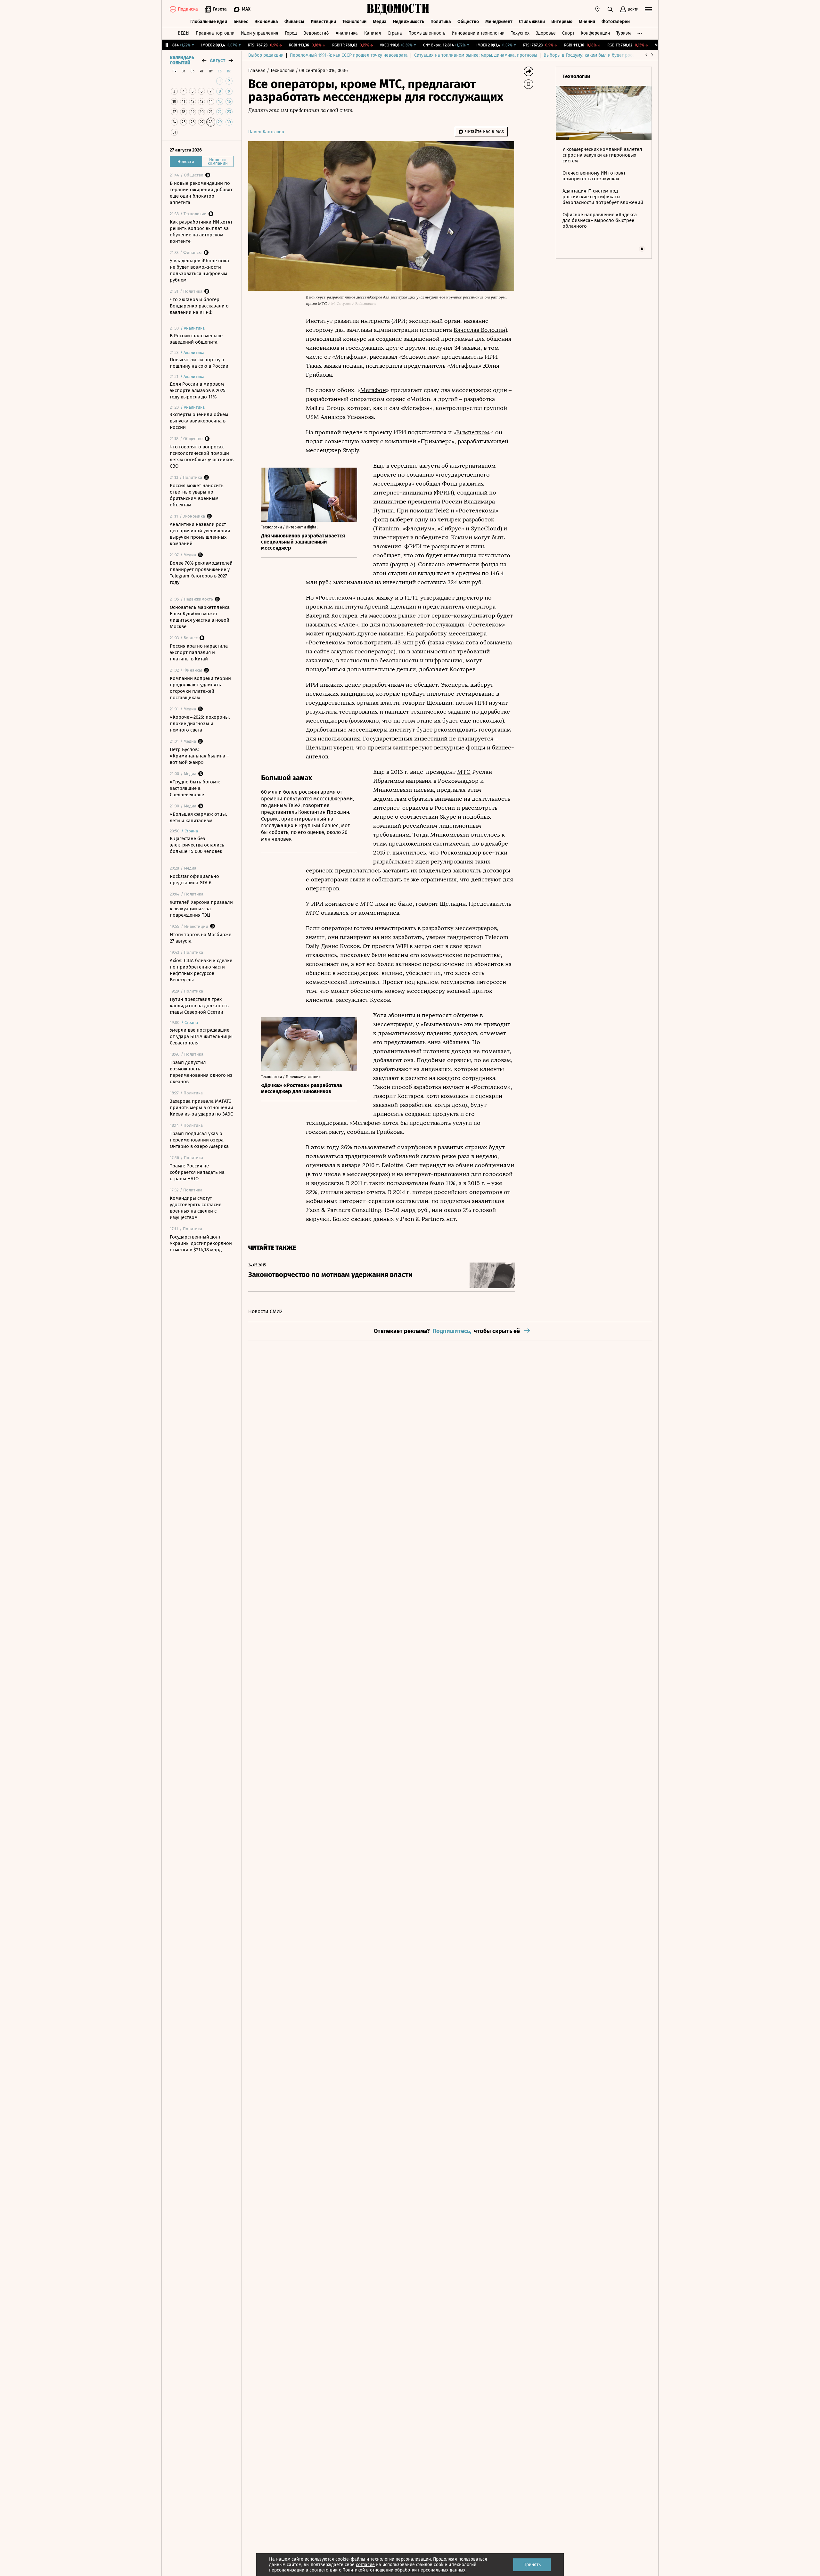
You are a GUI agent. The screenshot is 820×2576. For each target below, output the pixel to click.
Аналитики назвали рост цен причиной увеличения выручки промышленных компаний (200, 534)
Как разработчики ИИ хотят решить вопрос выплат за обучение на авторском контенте (201, 232)
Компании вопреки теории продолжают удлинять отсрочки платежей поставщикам (200, 688)
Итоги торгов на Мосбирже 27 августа (201, 938)
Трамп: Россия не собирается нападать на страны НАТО (197, 1172)
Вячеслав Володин (480, 330)
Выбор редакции (266, 55)
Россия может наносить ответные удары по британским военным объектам (197, 495)
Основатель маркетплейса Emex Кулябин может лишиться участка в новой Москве (200, 617)
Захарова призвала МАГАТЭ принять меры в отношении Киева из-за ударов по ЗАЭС (201, 1108)
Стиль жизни (532, 22)
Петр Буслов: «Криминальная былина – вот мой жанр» (199, 756)
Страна (395, 33)
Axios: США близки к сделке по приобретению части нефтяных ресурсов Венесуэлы (201, 970)
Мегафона (349, 357)
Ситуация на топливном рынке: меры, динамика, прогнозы (476, 55)
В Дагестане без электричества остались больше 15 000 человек (197, 845)
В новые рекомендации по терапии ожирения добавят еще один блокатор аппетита (201, 193)
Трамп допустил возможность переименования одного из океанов (201, 1072)
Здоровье (546, 33)
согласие (365, 2565)
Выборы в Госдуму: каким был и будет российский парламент (608, 55)
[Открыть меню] (648, 9)
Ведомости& (316, 33)
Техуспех (520, 33)
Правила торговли (215, 33)
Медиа (380, 22)
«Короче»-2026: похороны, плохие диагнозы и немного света (200, 724)
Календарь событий (182, 61)
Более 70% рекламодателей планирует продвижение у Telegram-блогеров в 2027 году (201, 573)
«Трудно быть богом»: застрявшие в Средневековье (195, 788)
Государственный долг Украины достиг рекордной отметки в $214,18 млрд (201, 1243)
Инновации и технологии (478, 33)
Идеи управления (260, 33)
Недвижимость (409, 22)
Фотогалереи (616, 22)
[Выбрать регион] (597, 9)
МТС (464, 772)
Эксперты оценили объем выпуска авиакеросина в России (199, 421)
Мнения (587, 22)
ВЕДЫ (184, 33)
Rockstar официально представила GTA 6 (194, 879)
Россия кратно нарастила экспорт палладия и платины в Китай (199, 652)
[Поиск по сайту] (610, 9)
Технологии (354, 22)
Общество (468, 22)
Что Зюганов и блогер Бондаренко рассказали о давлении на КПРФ (199, 306)
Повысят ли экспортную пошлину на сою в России (199, 363)
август (217, 60)
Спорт (568, 33)
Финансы (294, 22)
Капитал (373, 33)
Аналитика (347, 33)
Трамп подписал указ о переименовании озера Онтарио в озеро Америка (199, 1140)
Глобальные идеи (209, 22)
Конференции (595, 33)
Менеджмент (499, 22)
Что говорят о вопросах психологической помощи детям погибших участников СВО (202, 456)
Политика (441, 22)
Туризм (623, 33)
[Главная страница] (398, 9)
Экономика (266, 22)
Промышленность (427, 33)
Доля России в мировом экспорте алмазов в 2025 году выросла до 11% (198, 390)
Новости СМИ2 (265, 1311)
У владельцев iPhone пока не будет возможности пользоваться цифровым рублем (199, 270)
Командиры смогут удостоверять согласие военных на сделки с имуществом (196, 1208)
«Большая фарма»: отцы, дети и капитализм (198, 817)
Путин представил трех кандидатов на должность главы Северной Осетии (199, 1006)
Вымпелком (473, 432)
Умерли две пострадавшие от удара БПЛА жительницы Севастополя (201, 1036)
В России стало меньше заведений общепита (196, 339)
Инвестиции (323, 22)
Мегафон (373, 390)
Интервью (562, 22)
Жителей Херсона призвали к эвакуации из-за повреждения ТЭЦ (201, 909)
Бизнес (241, 22)
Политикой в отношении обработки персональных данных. (404, 2570)
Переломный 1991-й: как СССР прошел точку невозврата (349, 55)
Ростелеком (335, 598)
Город (291, 33)
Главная (258, 71)
